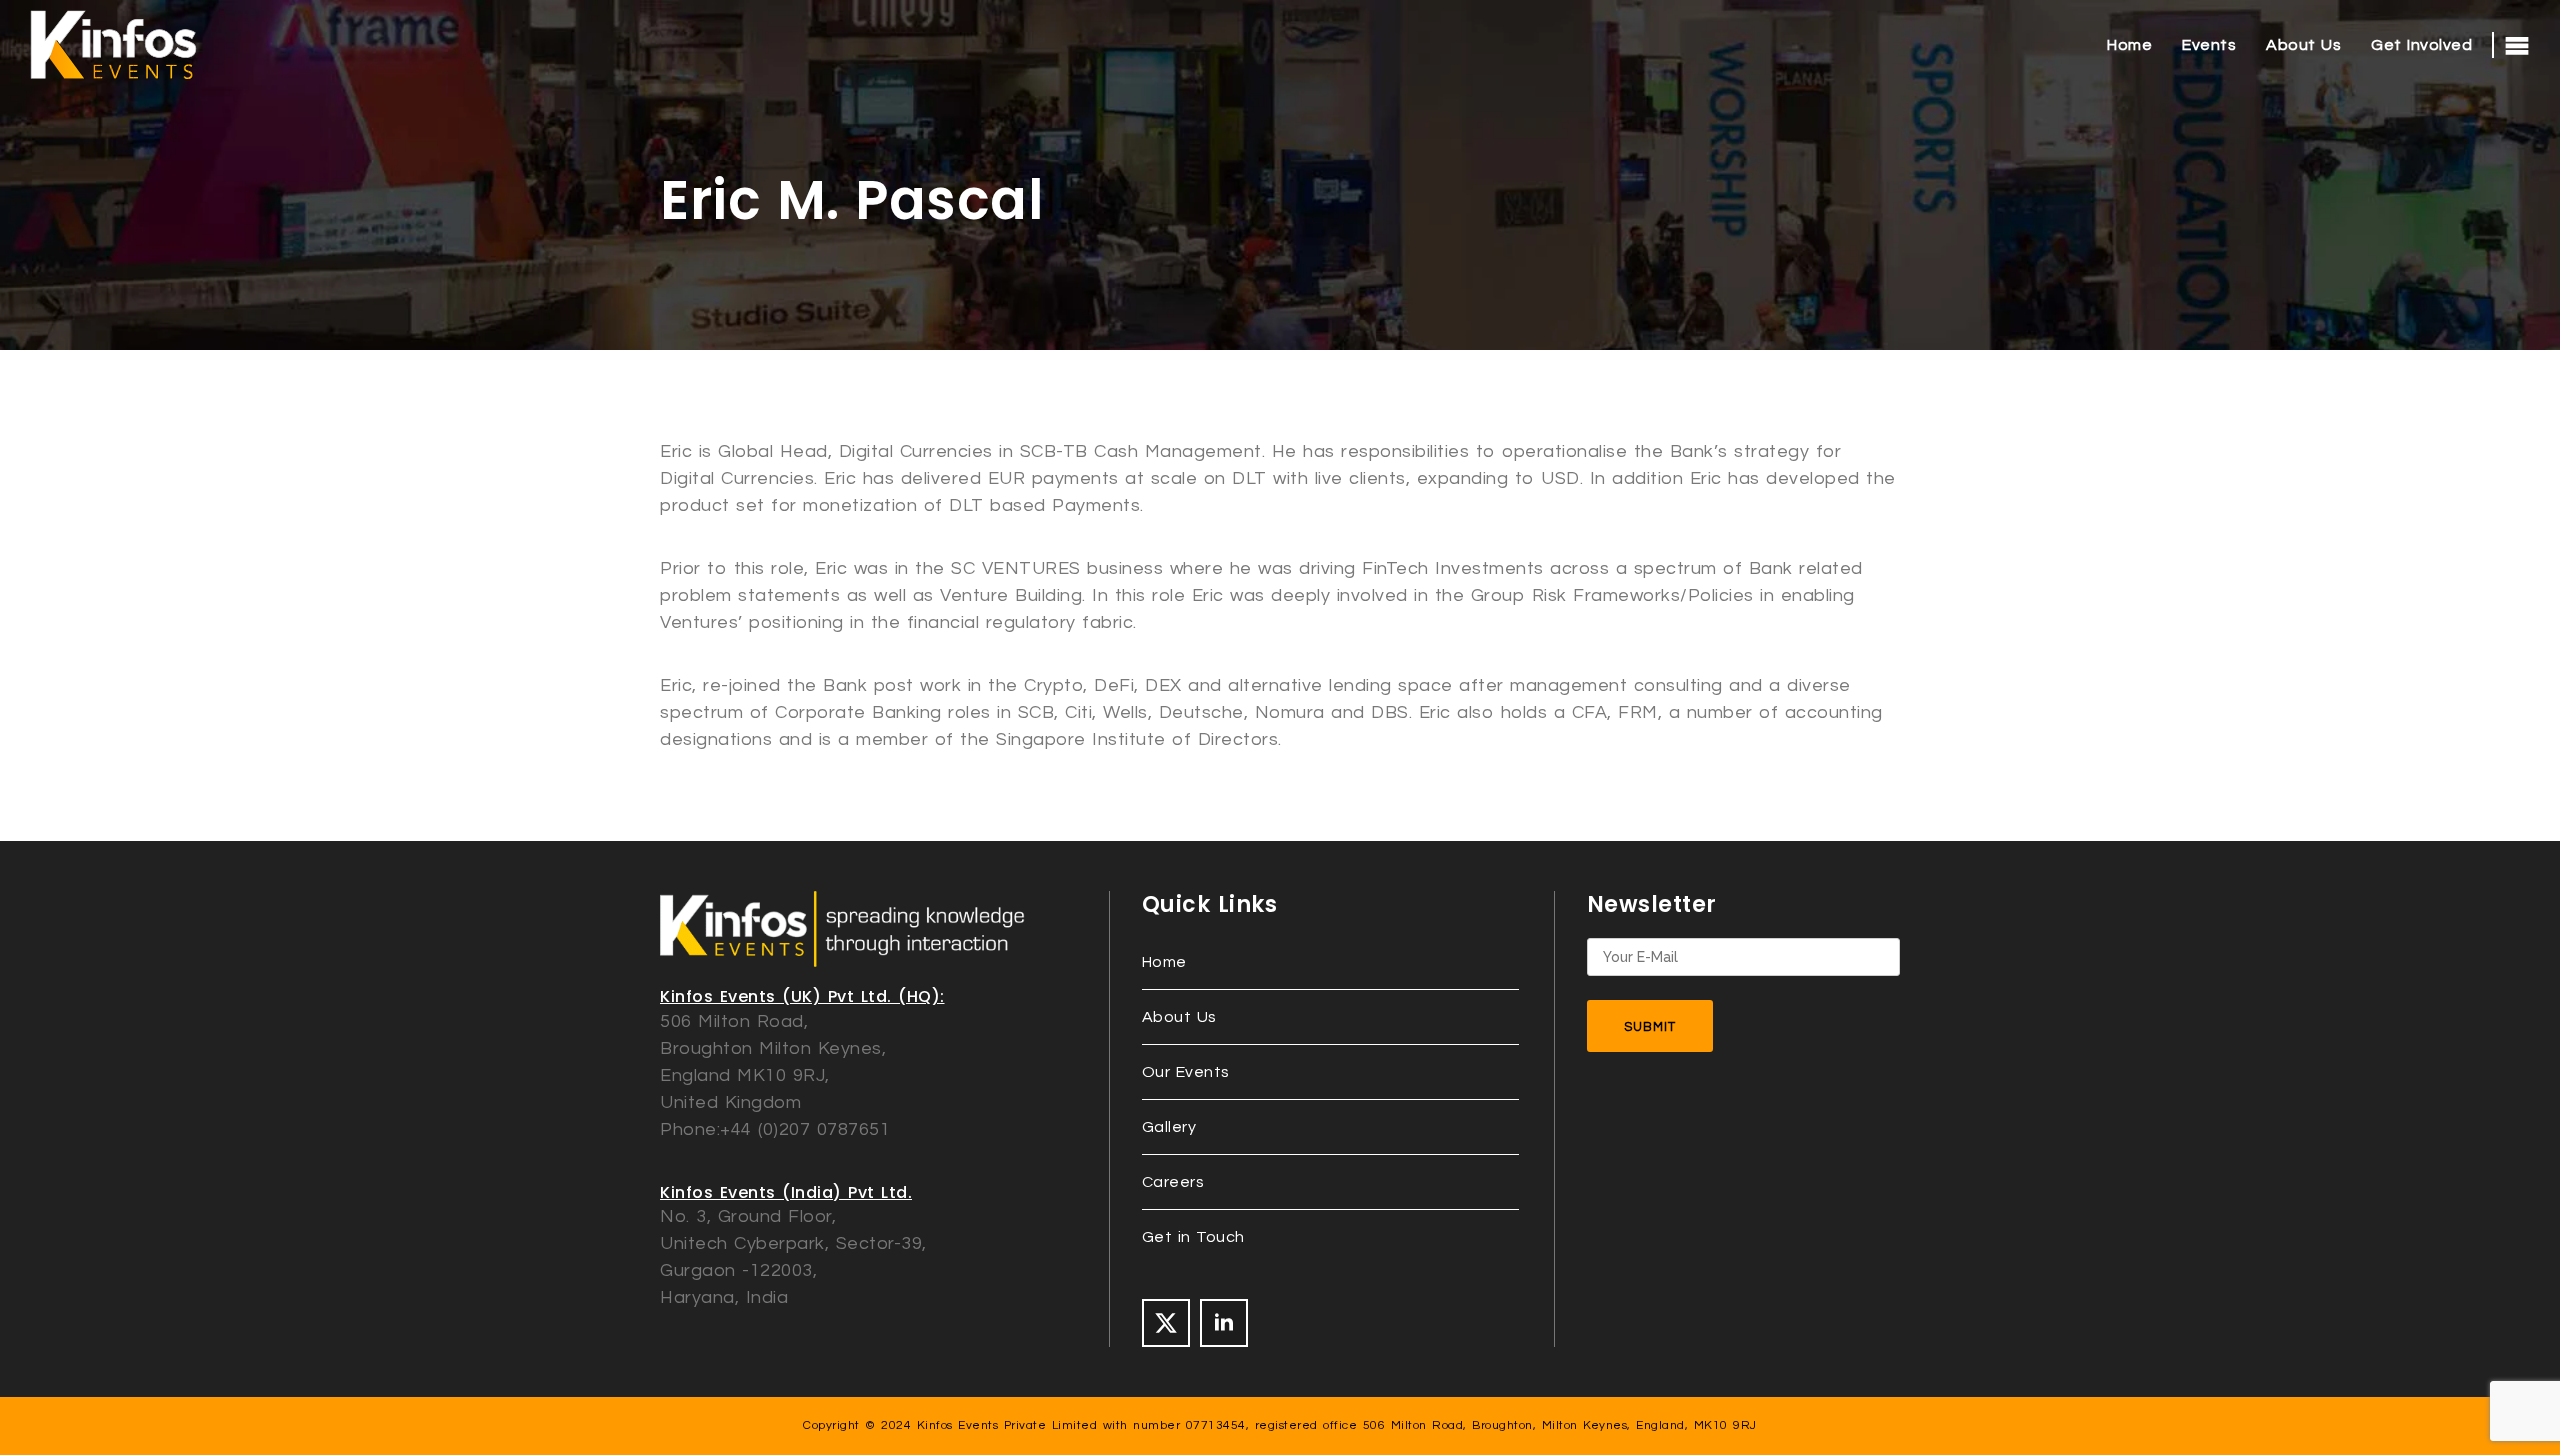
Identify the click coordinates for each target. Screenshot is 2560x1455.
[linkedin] (1224, 1323)
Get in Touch (1193, 1237)
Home (2129, 45)
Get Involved (2421, 45)
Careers (1173, 1182)
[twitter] (1166, 1323)
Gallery (1169, 1127)
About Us (2303, 45)
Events (2209, 45)
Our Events (1186, 1072)
